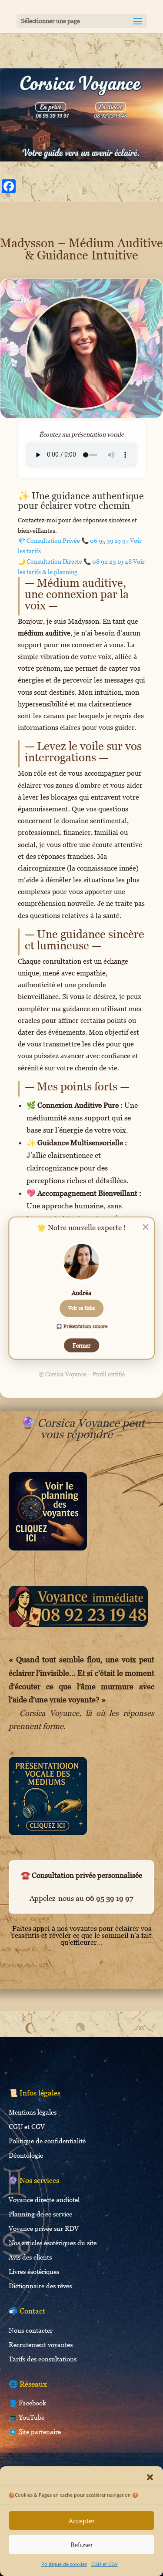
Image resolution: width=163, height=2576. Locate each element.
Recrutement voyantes (41, 2344)
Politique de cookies (64, 2564)
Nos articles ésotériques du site (53, 2243)
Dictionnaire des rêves (40, 2286)
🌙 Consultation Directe (75, 561)
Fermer (81, 1345)
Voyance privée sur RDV (44, 2228)
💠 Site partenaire (35, 2431)
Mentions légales (33, 2112)
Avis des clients (30, 2257)
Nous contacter (31, 2330)
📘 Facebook (27, 2403)
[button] (150, 2477)
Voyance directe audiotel (44, 2199)
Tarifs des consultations (43, 2359)
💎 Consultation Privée (73, 540)
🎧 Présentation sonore (82, 1326)
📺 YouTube (27, 2417)
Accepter (82, 2521)
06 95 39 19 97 (110, 1898)
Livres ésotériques (34, 2271)
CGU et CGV (105, 2564)
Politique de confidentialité (47, 2141)
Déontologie (26, 2155)
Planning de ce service (40, 2214)
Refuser (82, 2545)
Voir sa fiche (81, 1308)
